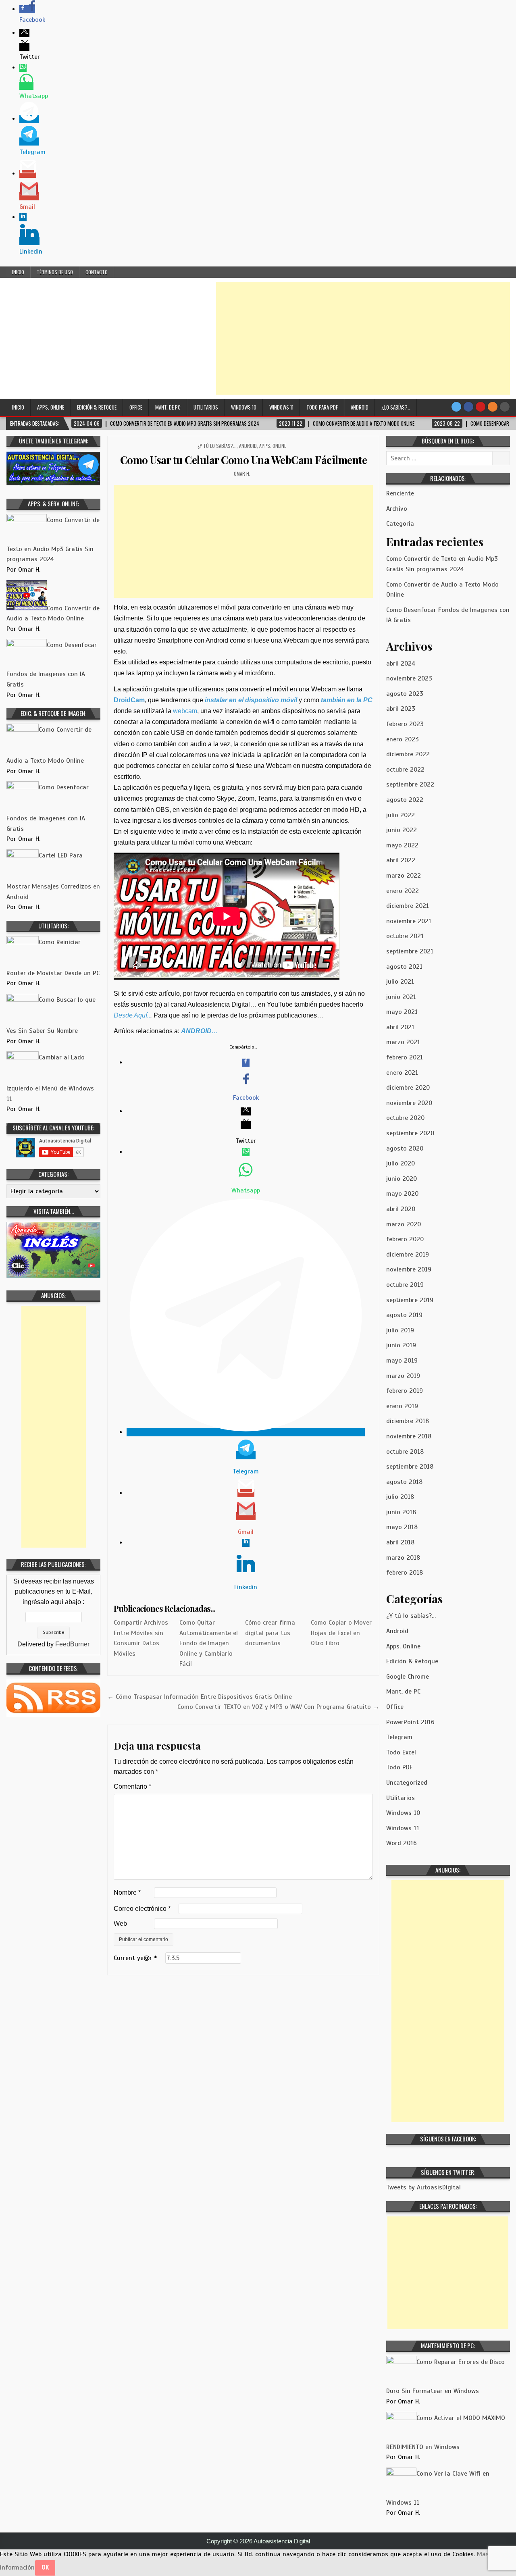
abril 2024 (401, 664)
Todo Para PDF (322, 407)
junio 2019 (401, 1345)
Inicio (18, 272)
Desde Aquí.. (132, 1015)
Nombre (127, 1892)
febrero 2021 (405, 1057)
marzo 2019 (403, 1376)
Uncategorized (407, 1783)
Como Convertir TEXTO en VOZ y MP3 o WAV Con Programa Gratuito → (278, 1707)
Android (360, 407)
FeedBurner (72, 1644)
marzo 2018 (403, 1558)
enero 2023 (403, 739)
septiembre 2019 (410, 1300)
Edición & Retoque (97, 407)
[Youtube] (481, 407)
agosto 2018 (404, 1482)
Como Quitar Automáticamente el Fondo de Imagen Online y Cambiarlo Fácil (209, 1643)
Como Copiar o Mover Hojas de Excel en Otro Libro (341, 1633)
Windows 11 (281, 407)
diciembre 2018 (408, 1421)
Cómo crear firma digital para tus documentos (270, 1633)
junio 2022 (402, 830)
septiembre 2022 (410, 784)
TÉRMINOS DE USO (55, 272)
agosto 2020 (405, 1149)
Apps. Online (51, 407)
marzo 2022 (404, 876)
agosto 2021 (404, 967)
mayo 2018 (402, 1527)
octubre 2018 (405, 1452)
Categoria (400, 524)
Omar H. (242, 473)
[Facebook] (468, 407)
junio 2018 (401, 1512)
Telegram (399, 1737)
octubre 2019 (405, 1285)
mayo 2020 (402, 1194)
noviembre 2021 (409, 921)
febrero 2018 (405, 1573)
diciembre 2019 (408, 1255)
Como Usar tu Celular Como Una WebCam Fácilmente (244, 460)
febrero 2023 (405, 724)
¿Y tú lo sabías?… (411, 1616)
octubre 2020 (405, 1118)
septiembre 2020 (410, 1133)
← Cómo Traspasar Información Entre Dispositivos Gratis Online (200, 1697)
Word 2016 (402, 1843)
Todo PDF (399, 1767)
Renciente (400, 493)
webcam (185, 711)
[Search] (505, 407)
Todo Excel (401, 1752)
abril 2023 (401, 709)
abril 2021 (400, 1027)
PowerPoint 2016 (410, 1722)
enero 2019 (402, 1406)
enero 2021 (402, 1073)
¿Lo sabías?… (396, 407)
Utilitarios (206, 407)
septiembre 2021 (410, 951)
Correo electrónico (142, 1909)
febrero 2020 (405, 1239)
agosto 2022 (405, 800)
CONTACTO (97, 272)
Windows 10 (244, 407)
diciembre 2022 (408, 754)
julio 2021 (400, 982)
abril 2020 (401, 1209)
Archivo (397, 509)
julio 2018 (400, 1497)
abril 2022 (401, 860)
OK (45, 2567)
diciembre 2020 (408, 1088)
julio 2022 (401, 815)
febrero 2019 (405, 1391)
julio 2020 (401, 1163)
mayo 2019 (402, 1361)
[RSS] (493, 407)
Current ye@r (135, 1958)
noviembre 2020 (409, 1103)
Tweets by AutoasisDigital (423, 2187)
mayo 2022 (402, 845)
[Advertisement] (363, 338)
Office (136, 407)
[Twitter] (456, 407)
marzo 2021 (403, 1042)
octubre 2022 (405, 770)
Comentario (132, 1786)
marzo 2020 (404, 1224)
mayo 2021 (402, 1012)
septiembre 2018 (410, 1467)
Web (120, 1924)
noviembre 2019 (409, 1269)
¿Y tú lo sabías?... (217, 446)
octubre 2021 (405, 936)
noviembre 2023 (409, 678)
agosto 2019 (404, 1315)
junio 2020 (402, 1179)
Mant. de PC (168, 407)
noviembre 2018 (409, 1436)
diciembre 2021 (408, 906)
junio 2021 (401, 997)
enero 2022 (403, 891)
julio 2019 (400, 1330)
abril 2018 (400, 1542)
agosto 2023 (405, 694)
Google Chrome (408, 1677)
